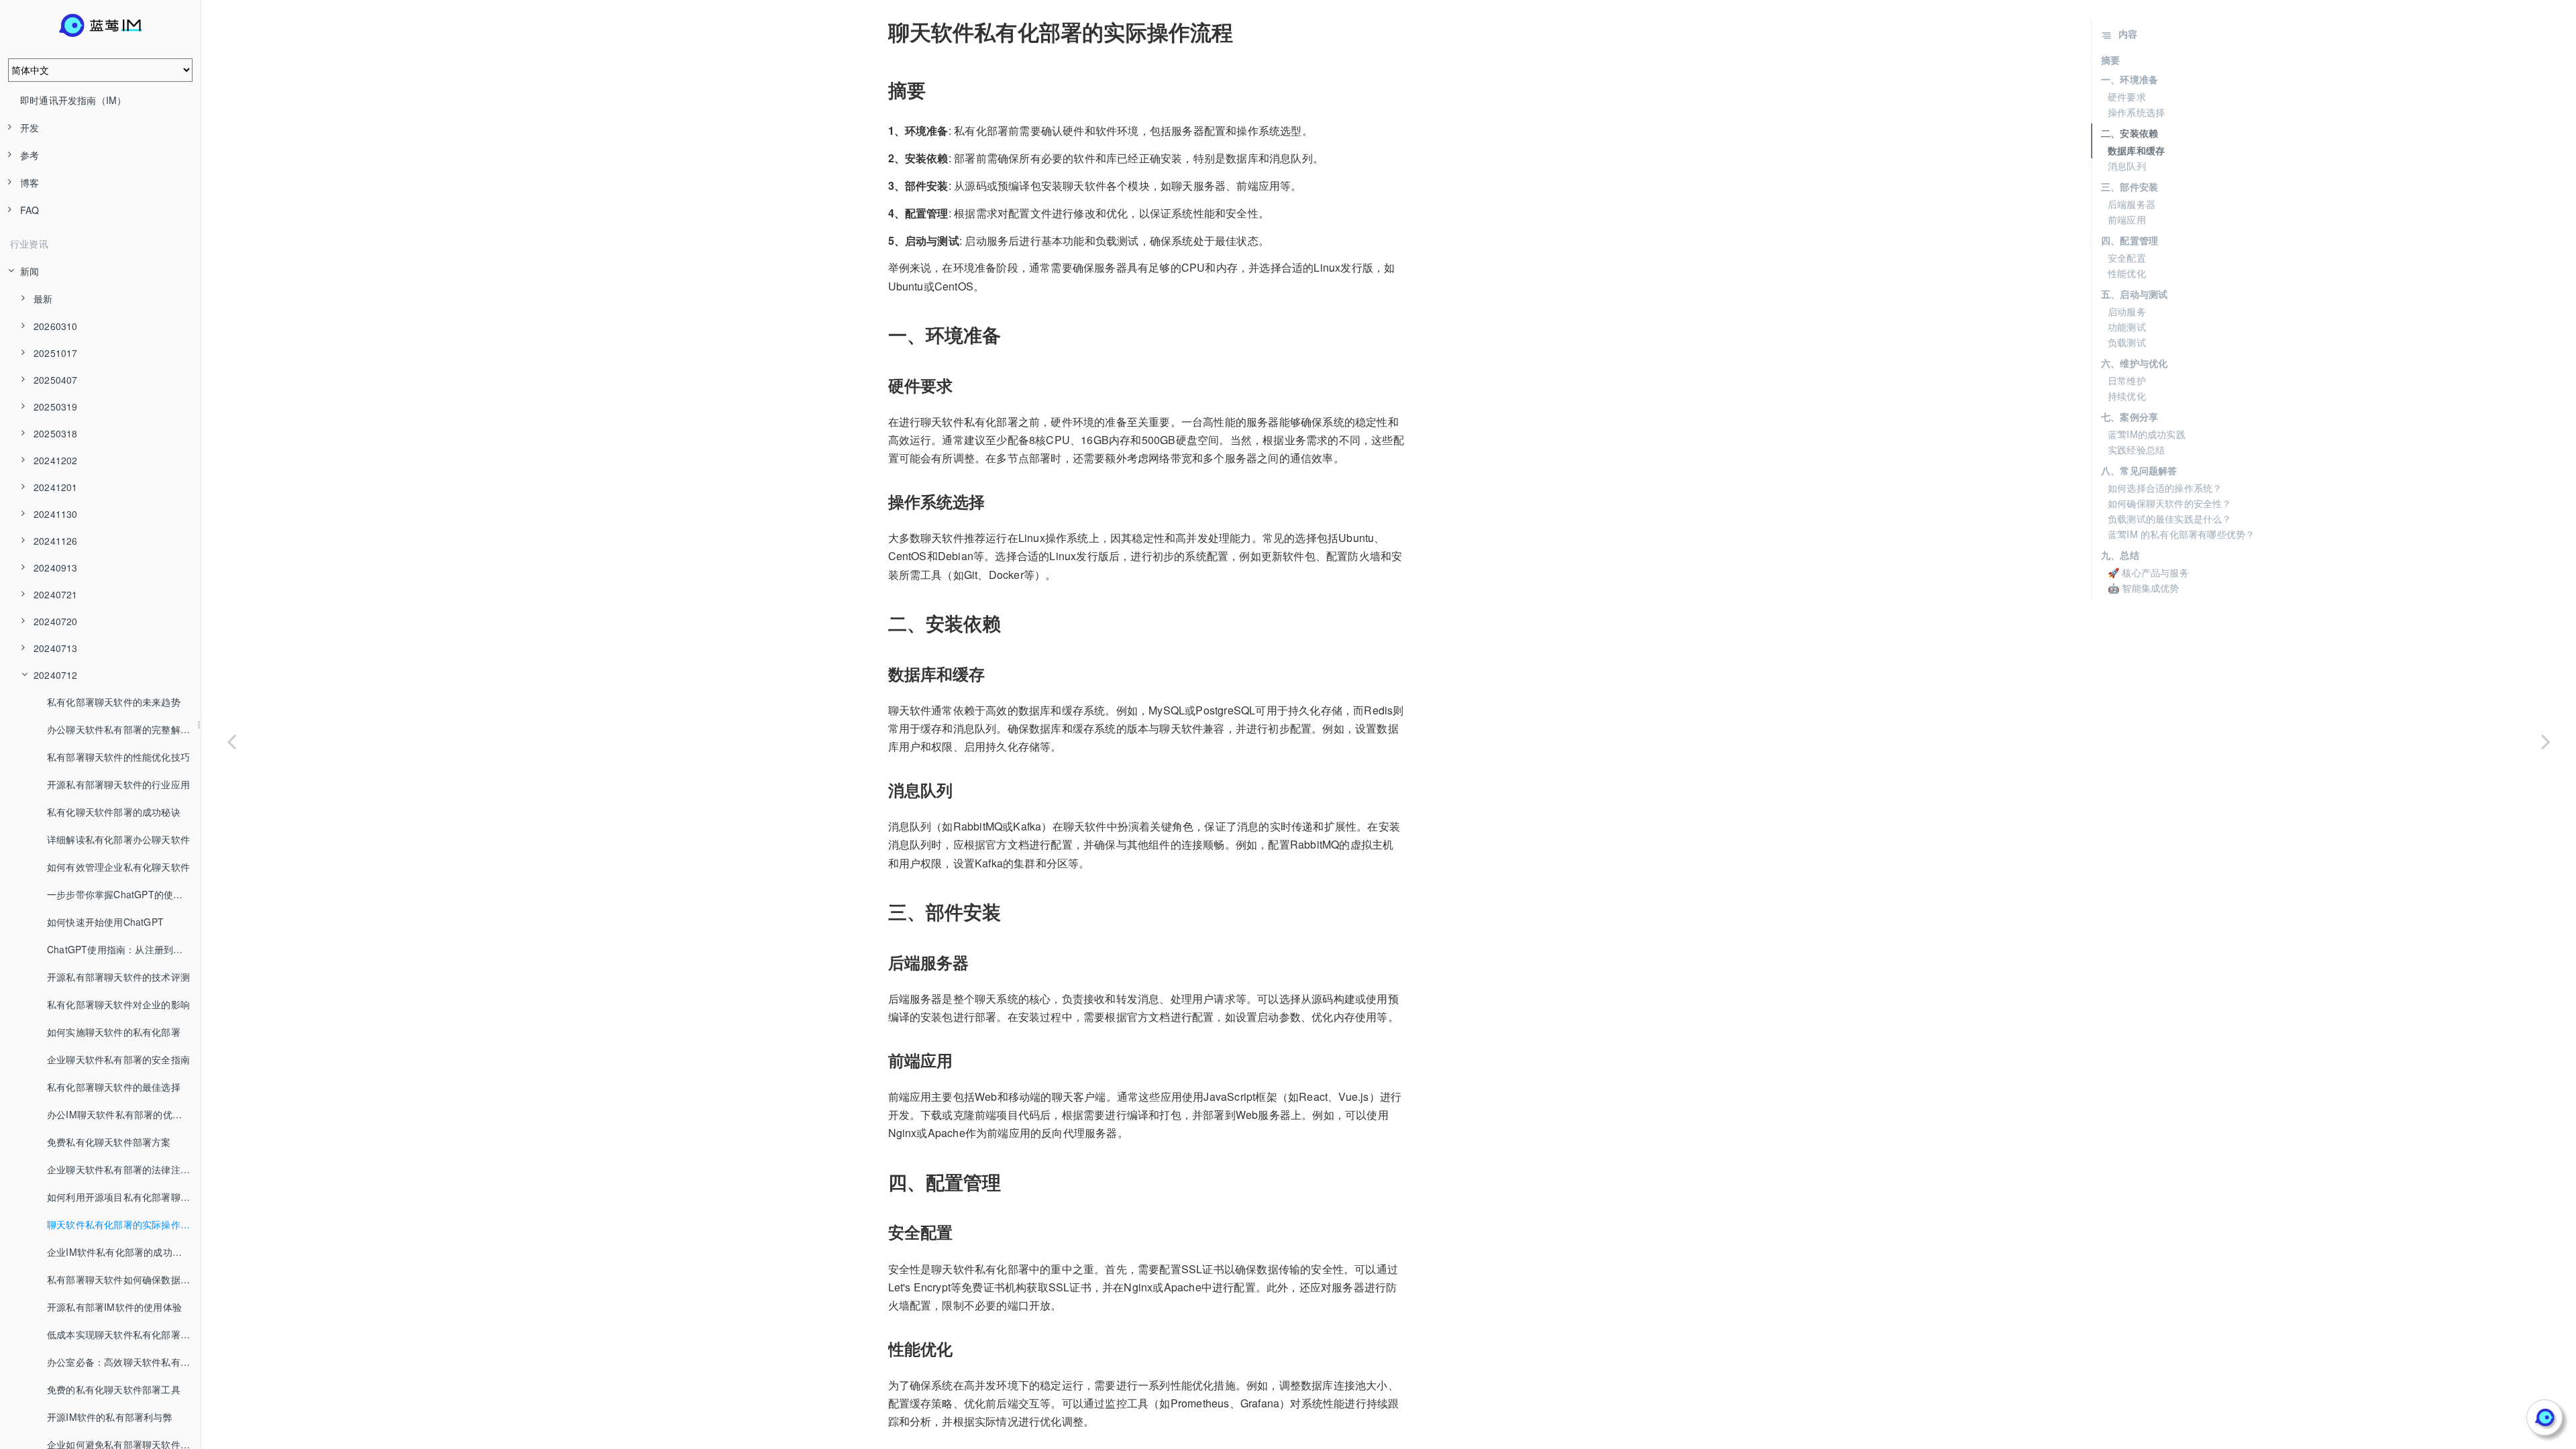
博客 (30, 182)
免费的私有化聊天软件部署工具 (114, 1389)
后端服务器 (2132, 204)
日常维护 (2127, 380)
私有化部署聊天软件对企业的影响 (118, 1004)
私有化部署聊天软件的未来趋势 (114, 702)
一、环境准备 (2130, 79)
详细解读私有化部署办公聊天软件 (118, 839)
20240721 (56, 594)
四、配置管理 (2130, 240)
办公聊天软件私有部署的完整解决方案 (124, 729)
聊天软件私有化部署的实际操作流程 (123, 1224)
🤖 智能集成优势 (2144, 588)
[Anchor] (879, 32)
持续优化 (2127, 396)
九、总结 (2120, 555)
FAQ (30, 210)
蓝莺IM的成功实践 (2147, 434)
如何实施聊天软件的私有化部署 (114, 1032)
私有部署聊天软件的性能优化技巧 (118, 757)
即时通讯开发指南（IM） (73, 100)
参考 (30, 155)
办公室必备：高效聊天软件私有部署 (123, 1362)
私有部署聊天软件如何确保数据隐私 (123, 1279)
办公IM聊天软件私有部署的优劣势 (119, 1114)
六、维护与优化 (2134, 363)
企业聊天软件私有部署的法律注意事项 (124, 1169)
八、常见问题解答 (2139, 470)
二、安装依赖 (2130, 133)
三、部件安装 (2130, 186)
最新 (43, 299)
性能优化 (2127, 273)
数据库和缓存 (2136, 150)
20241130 (56, 514)
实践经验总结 (2136, 449)
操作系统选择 (2136, 112)
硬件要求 (2127, 97)
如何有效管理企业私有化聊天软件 (118, 867)
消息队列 (2127, 166)
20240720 (56, 621)
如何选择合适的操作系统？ (2165, 488)
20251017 (56, 353)
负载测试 (2127, 342)
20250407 (56, 380)
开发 (30, 127)
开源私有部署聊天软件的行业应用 (118, 784)
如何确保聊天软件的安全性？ (2170, 503)
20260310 (56, 326)
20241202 (56, 460)
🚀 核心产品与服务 (2148, 572)
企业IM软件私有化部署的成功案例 (119, 1252)
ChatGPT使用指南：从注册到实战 (120, 949)
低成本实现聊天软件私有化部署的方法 (124, 1334)
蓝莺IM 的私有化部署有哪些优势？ (2181, 534)
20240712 (56, 675)
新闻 (30, 271)
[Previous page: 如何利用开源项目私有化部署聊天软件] (231, 741)
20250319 (56, 407)
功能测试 (2127, 327)
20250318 (56, 433)
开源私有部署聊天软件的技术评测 (118, 977)
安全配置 (2127, 258)
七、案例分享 (2130, 417)
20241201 (56, 487)
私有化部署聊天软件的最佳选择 (114, 1087)
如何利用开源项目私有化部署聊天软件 (124, 1197)
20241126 (56, 541)
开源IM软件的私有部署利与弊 (110, 1417)
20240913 (56, 568)
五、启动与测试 (2134, 294)
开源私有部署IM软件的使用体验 (114, 1307)
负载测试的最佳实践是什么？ (2170, 519)
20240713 (56, 648)
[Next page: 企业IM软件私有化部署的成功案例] (2546, 741)
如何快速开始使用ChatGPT (105, 922)
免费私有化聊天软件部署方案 (109, 1142)
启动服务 (2127, 311)
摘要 (2110, 60)
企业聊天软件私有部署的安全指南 (118, 1059)
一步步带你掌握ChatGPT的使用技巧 (124, 894)
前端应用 (2127, 219)
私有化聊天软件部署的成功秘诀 (114, 812)
